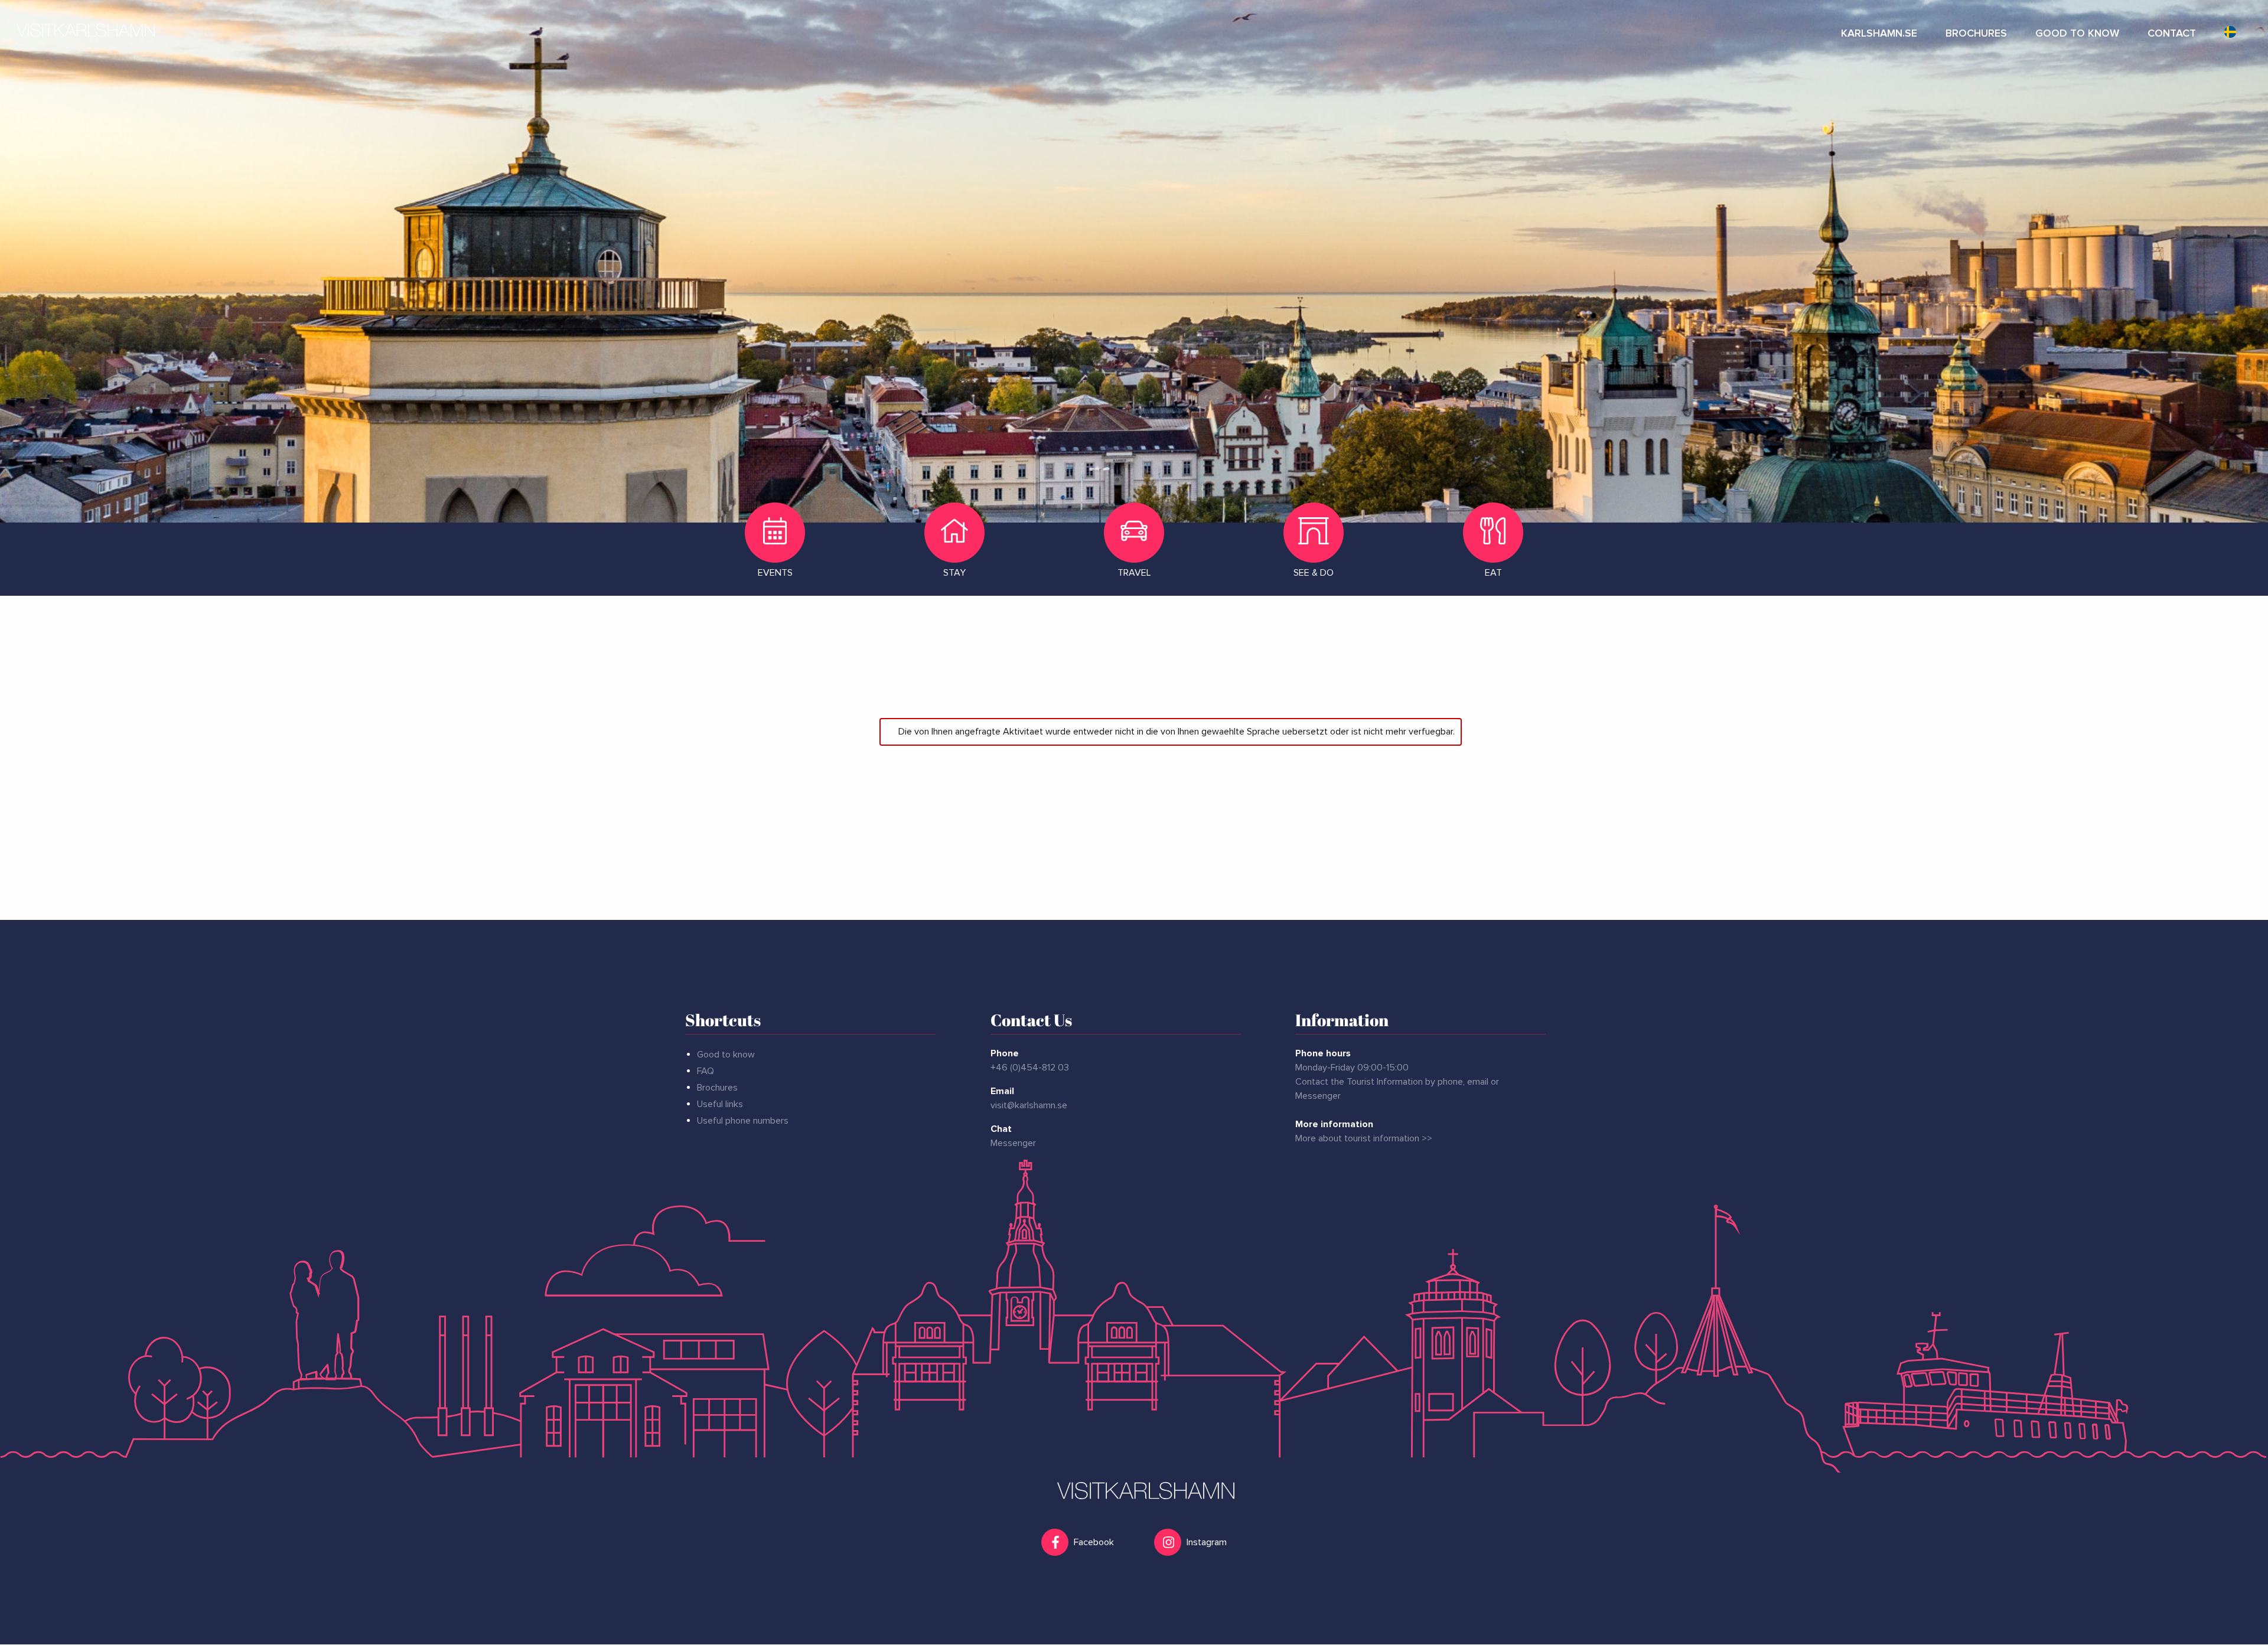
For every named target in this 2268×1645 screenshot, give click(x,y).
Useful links (720, 1104)
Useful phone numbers (743, 1121)
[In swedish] (2230, 30)
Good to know (726, 1055)
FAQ (706, 1071)
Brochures (717, 1088)
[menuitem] (1879, 30)
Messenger (1013, 1143)
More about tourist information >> (1364, 1138)
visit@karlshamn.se (1029, 1105)
